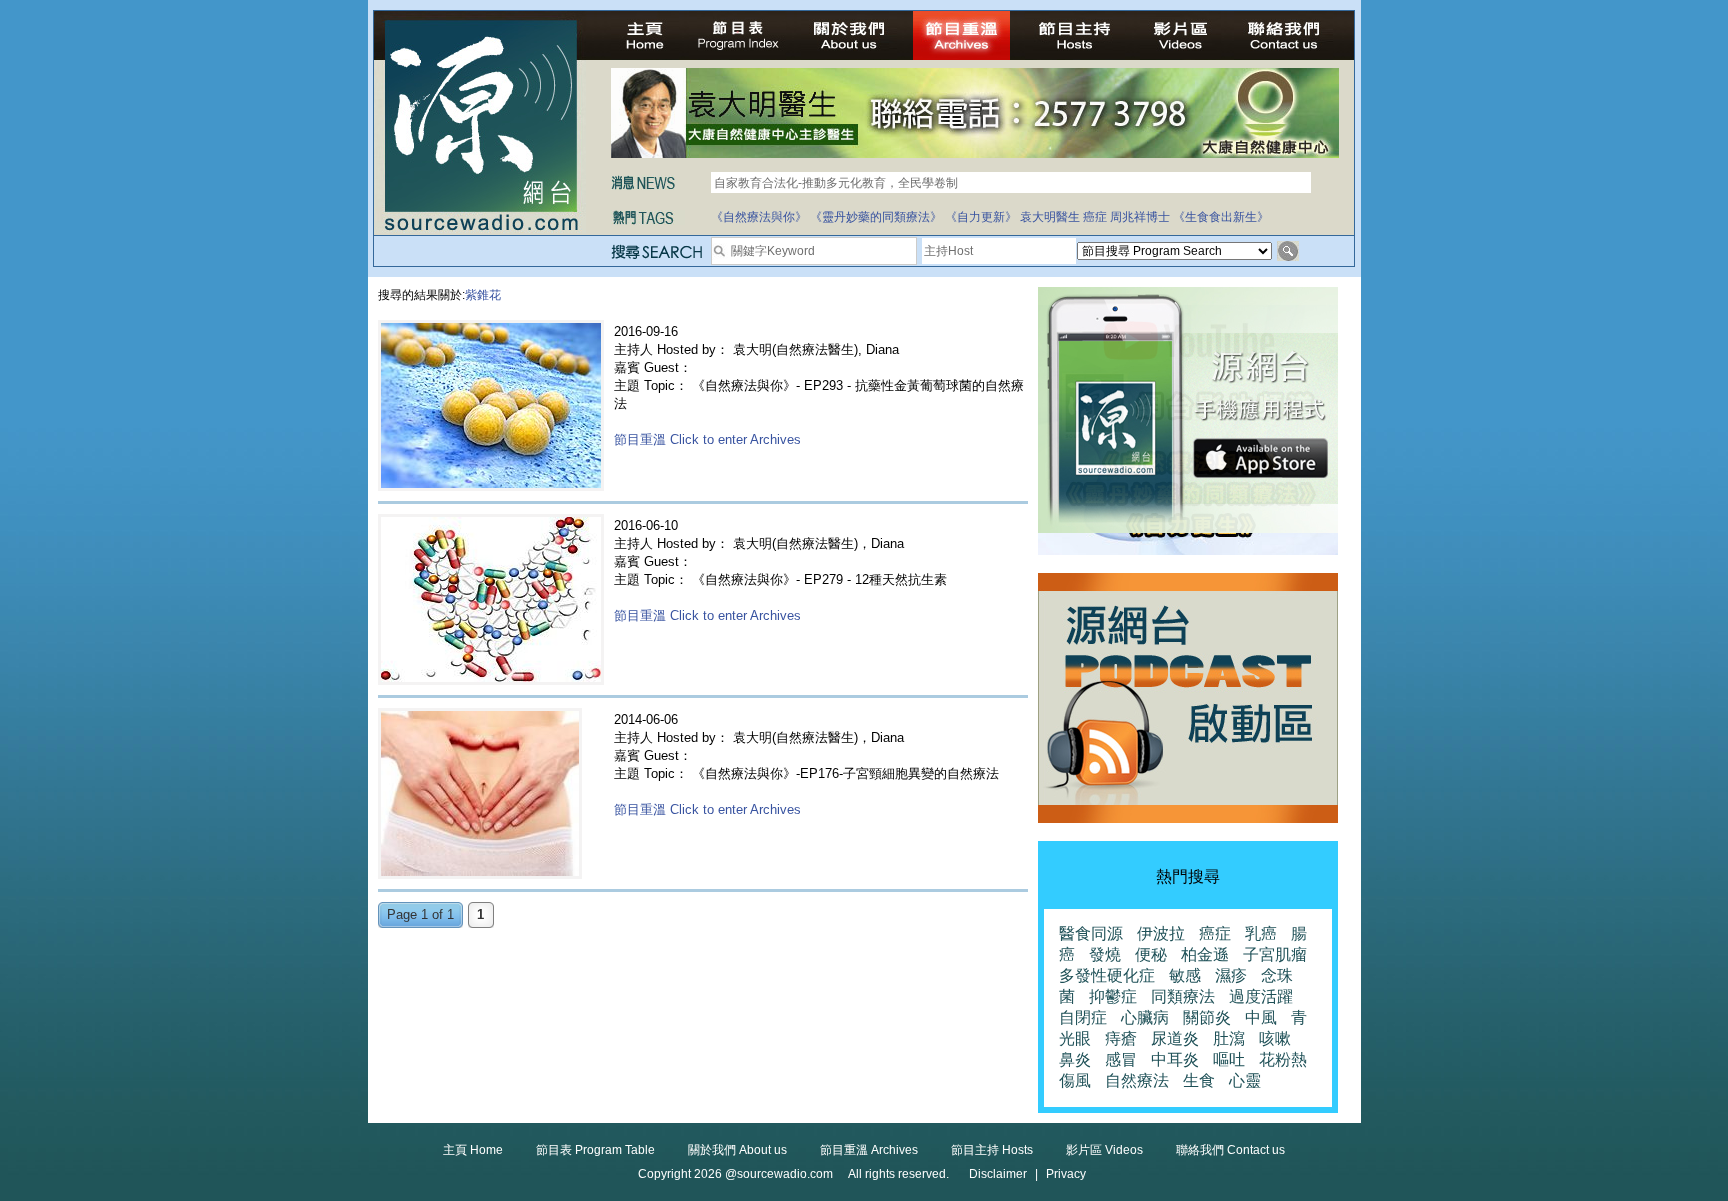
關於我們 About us (737, 1150)
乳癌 (1261, 933)
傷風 (1075, 1080)
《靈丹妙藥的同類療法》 (876, 217)
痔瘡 (1121, 1038)
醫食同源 (1091, 933)
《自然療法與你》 (759, 217)
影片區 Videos (1104, 1150)
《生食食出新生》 (1221, 217)
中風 (1261, 1017)
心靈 (1245, 1080)
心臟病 (1145, 1017)
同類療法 (1183, 996)
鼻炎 (1075, 1059)
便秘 (1151, 954)
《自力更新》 (981, 217)
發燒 (1105, 954)
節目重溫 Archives (869, 1150)
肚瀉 (1229, 1038)
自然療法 (1137, 1080)
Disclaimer (998, 1174)
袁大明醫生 (1050, 217)
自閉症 (1083, 1017)
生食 (1199, 1080)
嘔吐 (1229, 1059)
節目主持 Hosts (992, 1150)
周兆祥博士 (1140, 217)
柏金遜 (1205, 954)
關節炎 (1207, 1017)
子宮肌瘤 (1275, 954)
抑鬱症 (1113, 996)
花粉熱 (1283, 1059)
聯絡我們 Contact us (1230, 1150)
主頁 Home (473, 1150)
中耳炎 (1175, 1059)
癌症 (1095, 217)
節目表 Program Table (595, 1150)
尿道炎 (1175, 1038)
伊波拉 (1161, 933)
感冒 (1121, 1059)
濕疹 (1231, 975)
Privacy (1066, 1174)
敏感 (1185, 975)
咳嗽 (1275, 1038)
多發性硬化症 (1107, 975)
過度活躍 (1261, 996)
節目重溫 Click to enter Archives (707, 439)
